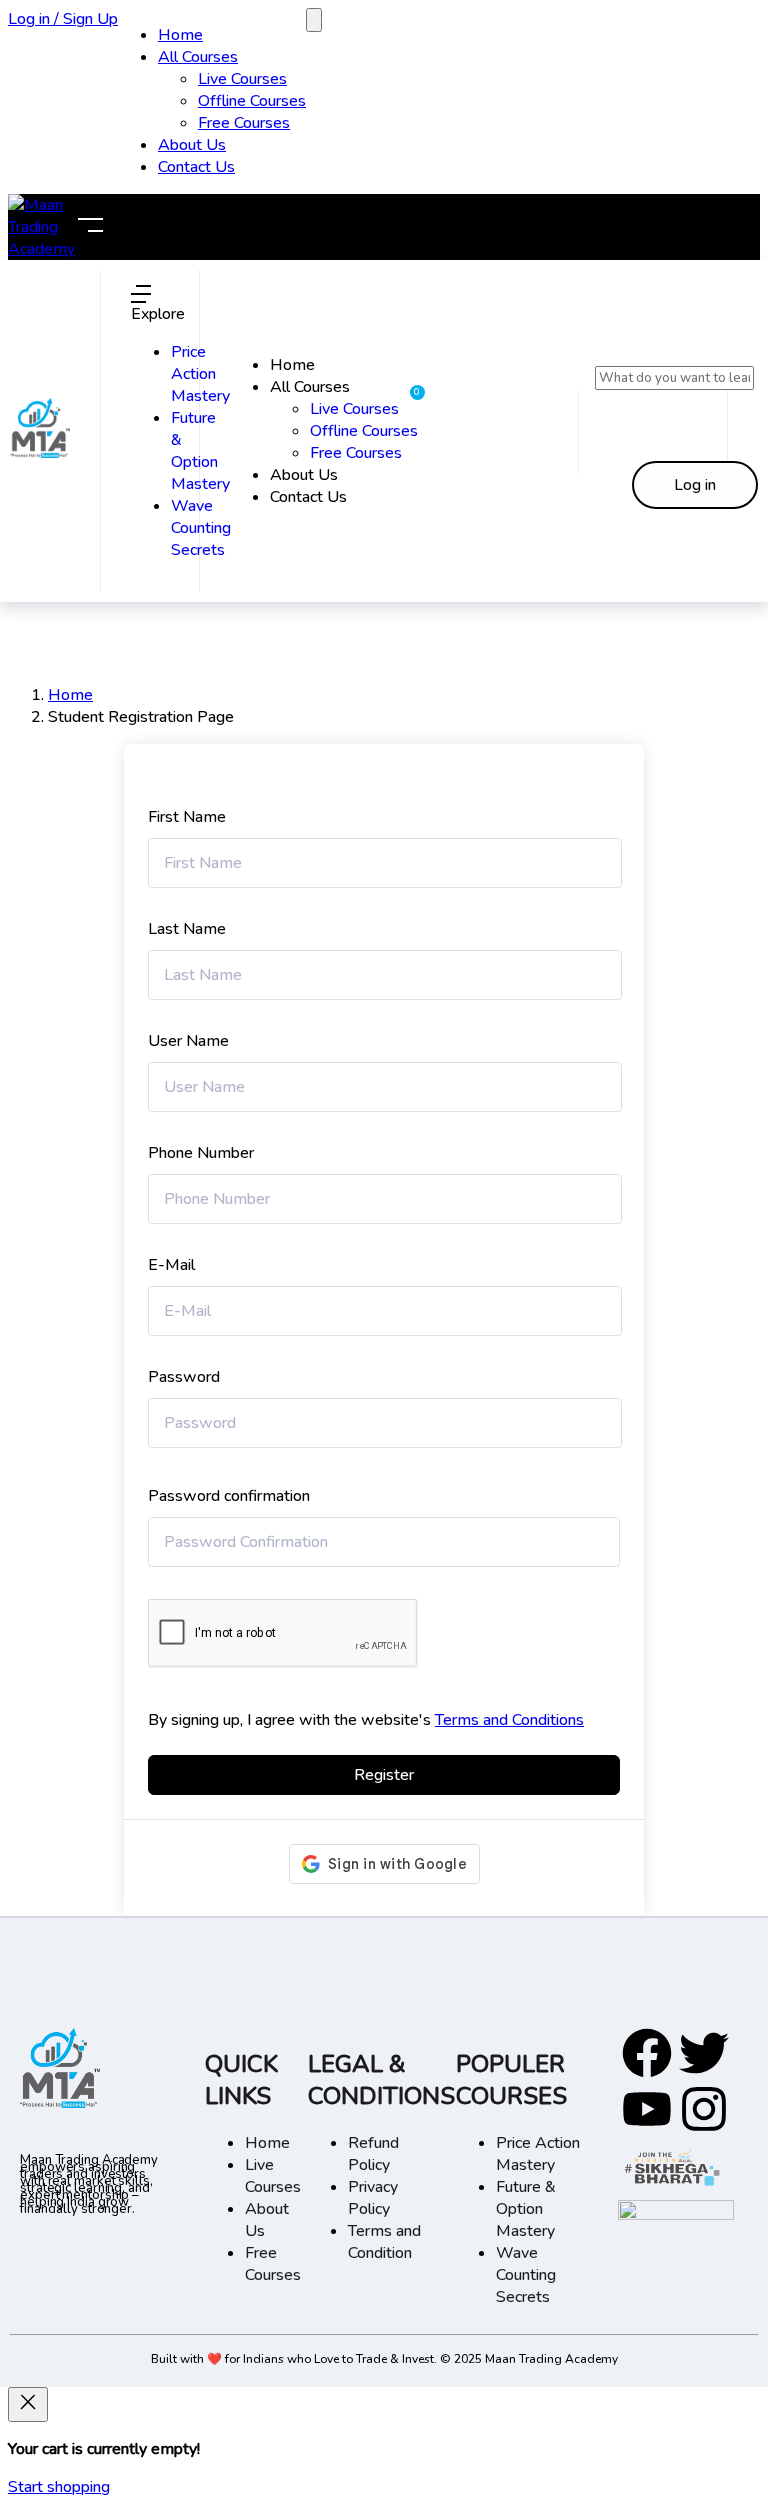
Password (184, 1377)
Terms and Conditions (509, 1720)
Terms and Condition (384, 2242)
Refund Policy (373, 2154)
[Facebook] (647, 2053)
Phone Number (201, 1153)
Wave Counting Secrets (201, 528)
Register (384, 1775)
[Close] (28, 2404)
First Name (187, 817)
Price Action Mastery (200, 374)
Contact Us (196, 167)
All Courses (198, 57)
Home (180, 35)
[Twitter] (704, 2053)
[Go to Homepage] (40, 453)
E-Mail (171, 1265)
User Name (188, 1041)
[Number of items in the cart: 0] (314, 20)
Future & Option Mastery (200, 451)
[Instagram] (704, 2109)
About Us (192, 145)
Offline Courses (252, 101)
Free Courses (244, 123)
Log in (695, 485)
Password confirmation (229, 1496)
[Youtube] (647, 2109)
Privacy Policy (373, 2198)
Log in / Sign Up (63, 19)
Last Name (187, 929)
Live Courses (242, 79)
